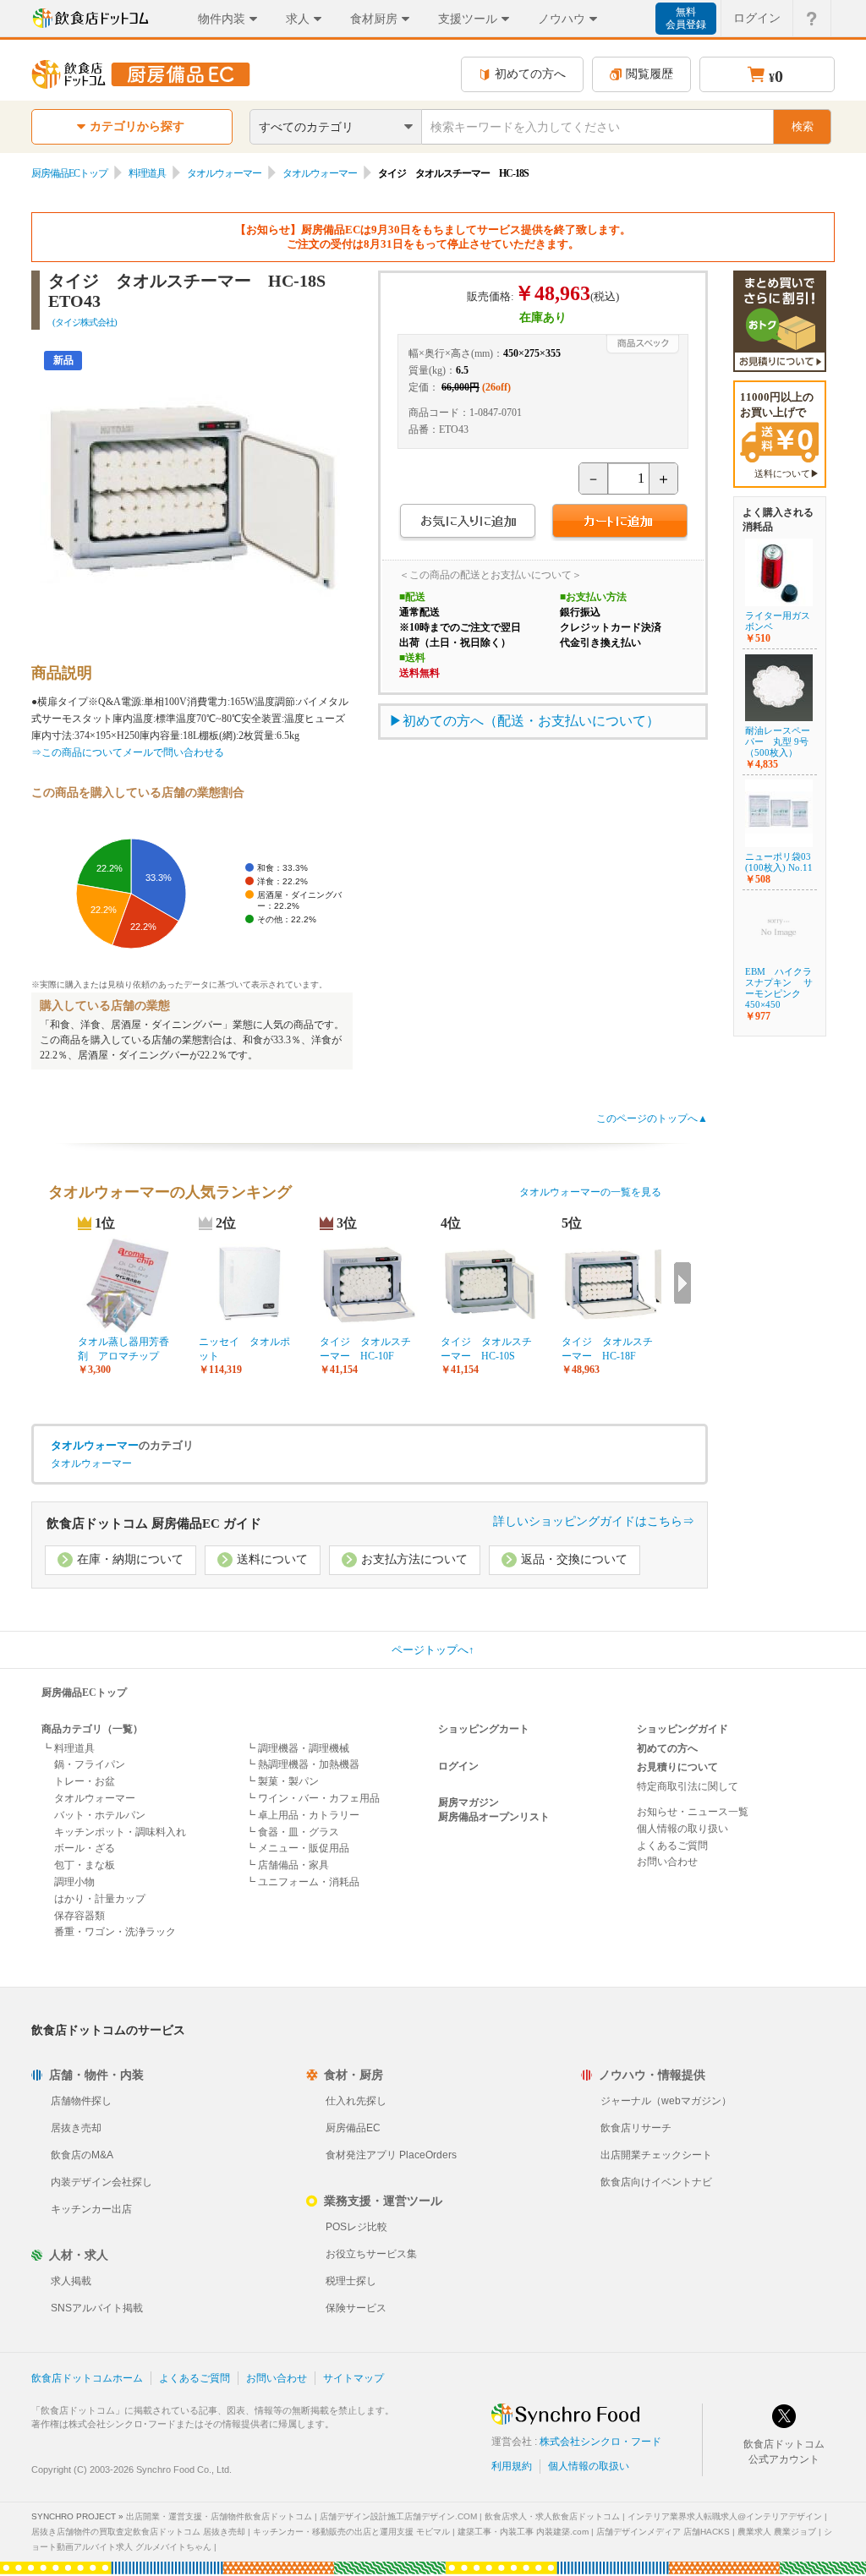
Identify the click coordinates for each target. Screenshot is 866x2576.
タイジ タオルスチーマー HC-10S (486, 1349)
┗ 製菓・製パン (282, 1781)
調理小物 (74, 1882)
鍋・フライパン (90, 1764)
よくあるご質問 (672, 1846)
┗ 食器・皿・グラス (292, 1832)
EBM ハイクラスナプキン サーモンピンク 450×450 (779, 988)
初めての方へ (530, 74)
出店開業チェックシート (656, 2155)
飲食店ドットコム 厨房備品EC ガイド (154, 1523)
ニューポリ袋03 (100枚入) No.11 (779, 862)
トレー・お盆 (85, 1781)
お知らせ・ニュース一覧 (693, 1812)
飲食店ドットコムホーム (87, 2378)
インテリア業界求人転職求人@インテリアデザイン (725, 2516)
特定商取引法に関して (688, 1786)
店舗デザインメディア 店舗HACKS (663, 2532)
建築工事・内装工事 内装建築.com (523, 2532)
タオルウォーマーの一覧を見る (590, 1192)
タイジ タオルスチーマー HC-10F (365, 1349)
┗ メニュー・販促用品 (297, 1848)
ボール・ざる (85, 1848)
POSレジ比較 (356, 2227)
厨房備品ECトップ (69, 173)
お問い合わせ (667, 1862)
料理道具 (147, 173)
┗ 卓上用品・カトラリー (302, 1815)
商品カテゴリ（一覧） (92, 1729)
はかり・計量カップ (100, 1899)
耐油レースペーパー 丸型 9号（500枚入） (778, 741)
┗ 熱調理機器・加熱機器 (302, 1764)
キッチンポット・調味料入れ (120, 1832)
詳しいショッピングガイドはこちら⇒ (594, 1521)
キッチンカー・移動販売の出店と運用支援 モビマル (351, 2532)
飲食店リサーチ (636, 2128)
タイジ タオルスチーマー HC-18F (607, 1349)
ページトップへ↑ (433, 1650)
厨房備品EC (353, 2128)
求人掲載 (71, 2281)
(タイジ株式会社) (85, 322)
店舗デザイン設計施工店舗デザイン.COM (398, 2516)
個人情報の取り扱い (682, 1829)
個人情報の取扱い (589, 2466)
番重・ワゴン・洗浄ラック (115, 1932)
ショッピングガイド (682, 1729)
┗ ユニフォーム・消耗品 (302, 1882)
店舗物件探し (81, 2101)
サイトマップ (354, 2378)
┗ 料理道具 (68, 1748)
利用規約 (512, 2466)
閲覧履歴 (649, 74)
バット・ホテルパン (100, 1815)
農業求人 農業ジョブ (777, 2532)
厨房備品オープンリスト (494, 1817)
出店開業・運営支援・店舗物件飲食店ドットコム (219, 2516)
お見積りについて (677, 1767)
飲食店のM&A (82, 2155)
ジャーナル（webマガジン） (666, 2101)
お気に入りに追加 (467, 523)
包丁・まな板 (85, 1865)
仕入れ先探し (356, 2101)
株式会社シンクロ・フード (600, 2442)
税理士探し (351, 2281)
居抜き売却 (76, 2128)
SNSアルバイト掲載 (97, 2308)
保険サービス (356, 2308)
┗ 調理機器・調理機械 (297, 1748)
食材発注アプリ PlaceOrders (391, 2155)
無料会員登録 (686, 18)
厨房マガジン (469, 1802)
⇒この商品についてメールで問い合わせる (128, 752)
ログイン (757, 18)
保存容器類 (79, 1916)
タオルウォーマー (224, 173)
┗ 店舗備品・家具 (287, 1865)
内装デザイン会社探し (101, 2182)
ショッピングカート (484, 1729)
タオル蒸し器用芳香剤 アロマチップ (123, 1349)
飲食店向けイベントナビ (656, 2182)
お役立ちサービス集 (371, 2254)
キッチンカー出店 (91, 2209)
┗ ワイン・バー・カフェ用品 (312, 1798)
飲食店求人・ (552, 2516)
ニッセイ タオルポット (244, 1349)
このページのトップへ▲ (652, 1118)
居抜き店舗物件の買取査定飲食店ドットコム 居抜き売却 (138, 2532)
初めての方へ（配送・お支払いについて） (531, 721)
